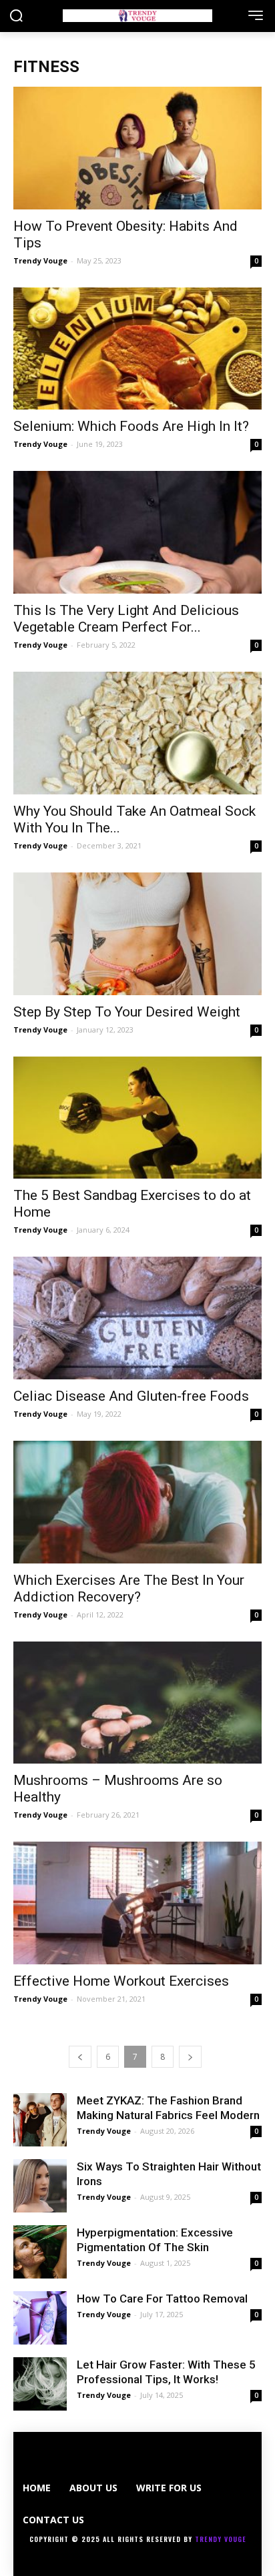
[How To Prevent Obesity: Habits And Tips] (137, 148)
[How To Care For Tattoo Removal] (40, 2318)
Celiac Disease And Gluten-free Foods (131, 1396)
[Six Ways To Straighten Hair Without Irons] (40, 2186)
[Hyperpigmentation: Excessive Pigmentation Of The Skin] (40, 2252)
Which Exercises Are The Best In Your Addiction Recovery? (129, 1588)
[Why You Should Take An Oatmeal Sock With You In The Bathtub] (137, 733)
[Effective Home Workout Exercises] (137, 1903)
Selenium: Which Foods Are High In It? (131, 426)
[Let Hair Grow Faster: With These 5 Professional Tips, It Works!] (40, 2384)
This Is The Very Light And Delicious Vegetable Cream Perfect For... (126, 619)
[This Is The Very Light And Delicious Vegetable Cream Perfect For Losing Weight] (137, 532)
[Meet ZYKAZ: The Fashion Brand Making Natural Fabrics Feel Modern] (40, 2120)
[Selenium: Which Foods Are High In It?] (137, 349)
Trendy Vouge (40, 260)
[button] (16, 17)
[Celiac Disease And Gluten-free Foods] (137, 1318)
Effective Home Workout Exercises (121, 1981)
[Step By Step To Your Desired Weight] (137, 934)
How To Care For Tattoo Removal (162, 2299)
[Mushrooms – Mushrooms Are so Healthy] (137, 1703)
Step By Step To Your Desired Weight (127, 1012)
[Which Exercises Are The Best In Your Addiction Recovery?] (137, 1502)
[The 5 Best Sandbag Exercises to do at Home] (137, 1118)
